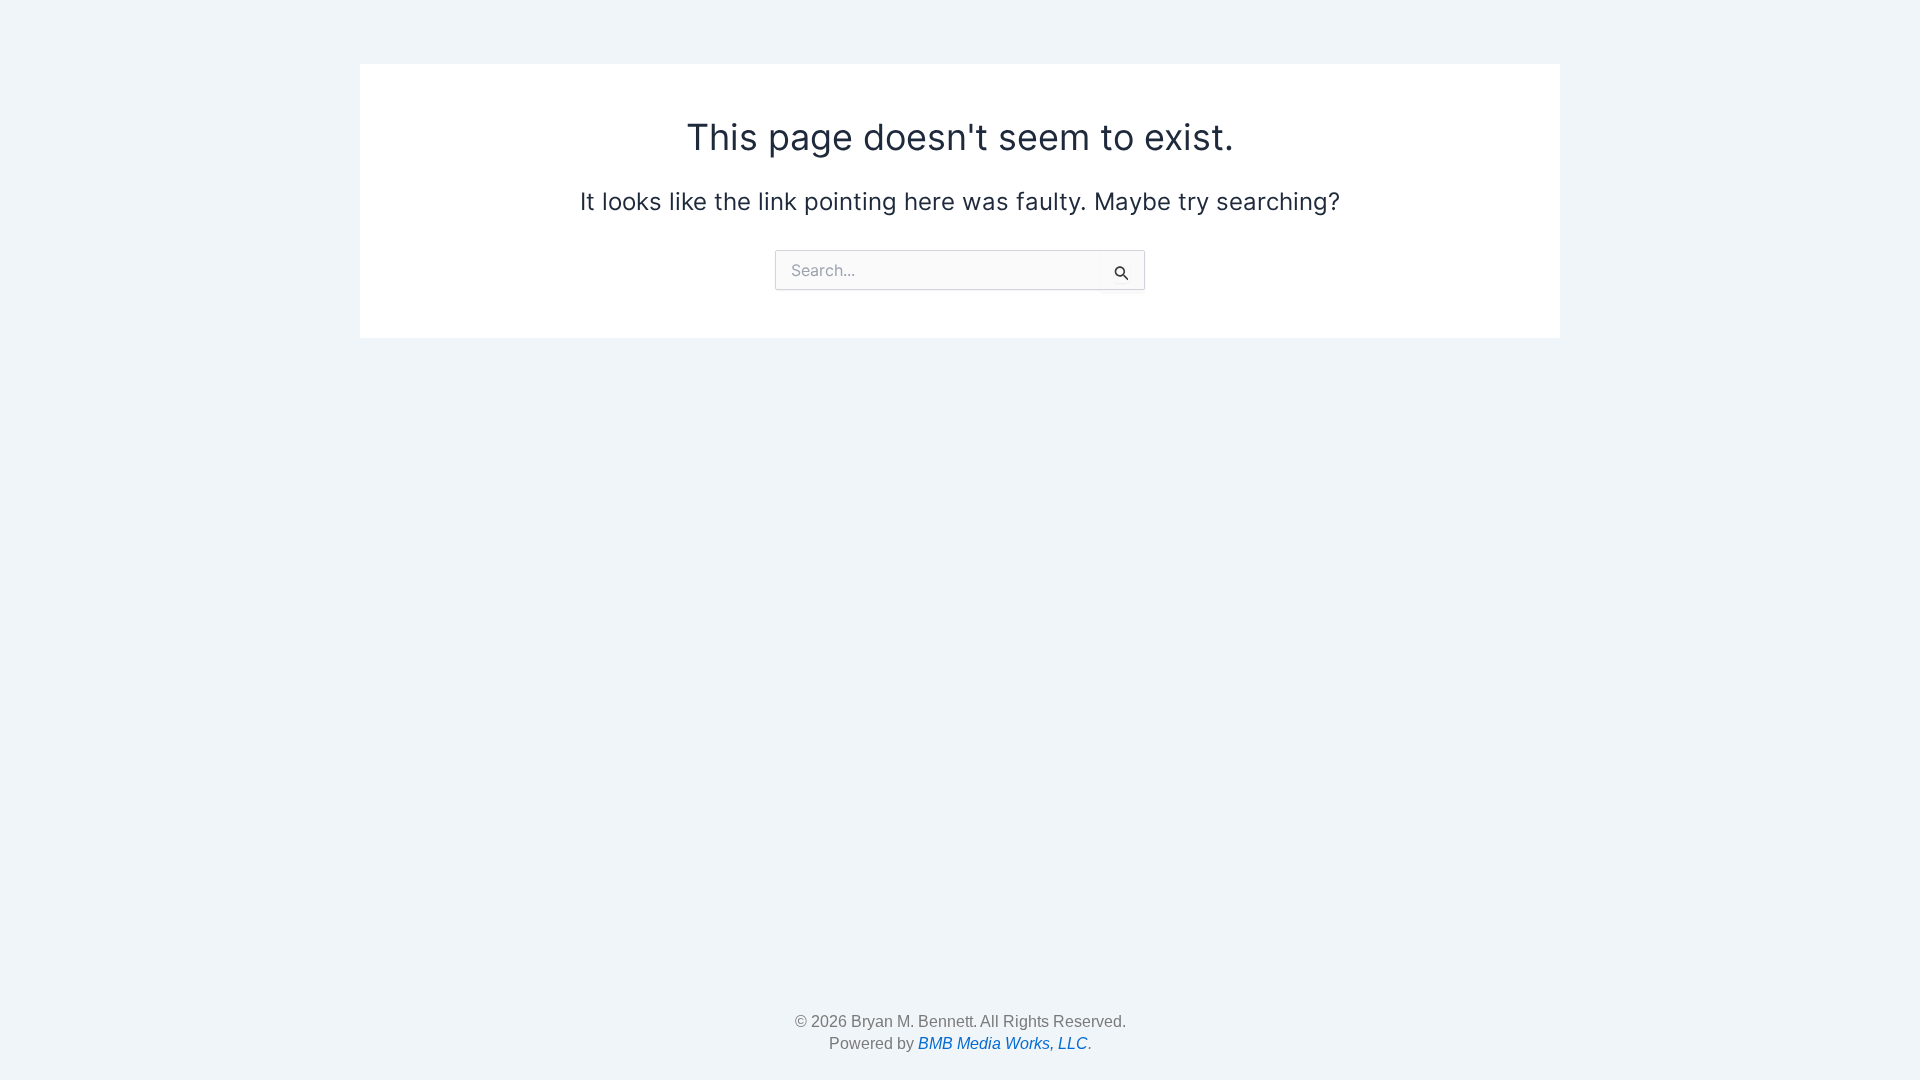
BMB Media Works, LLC (1003, 1043)
